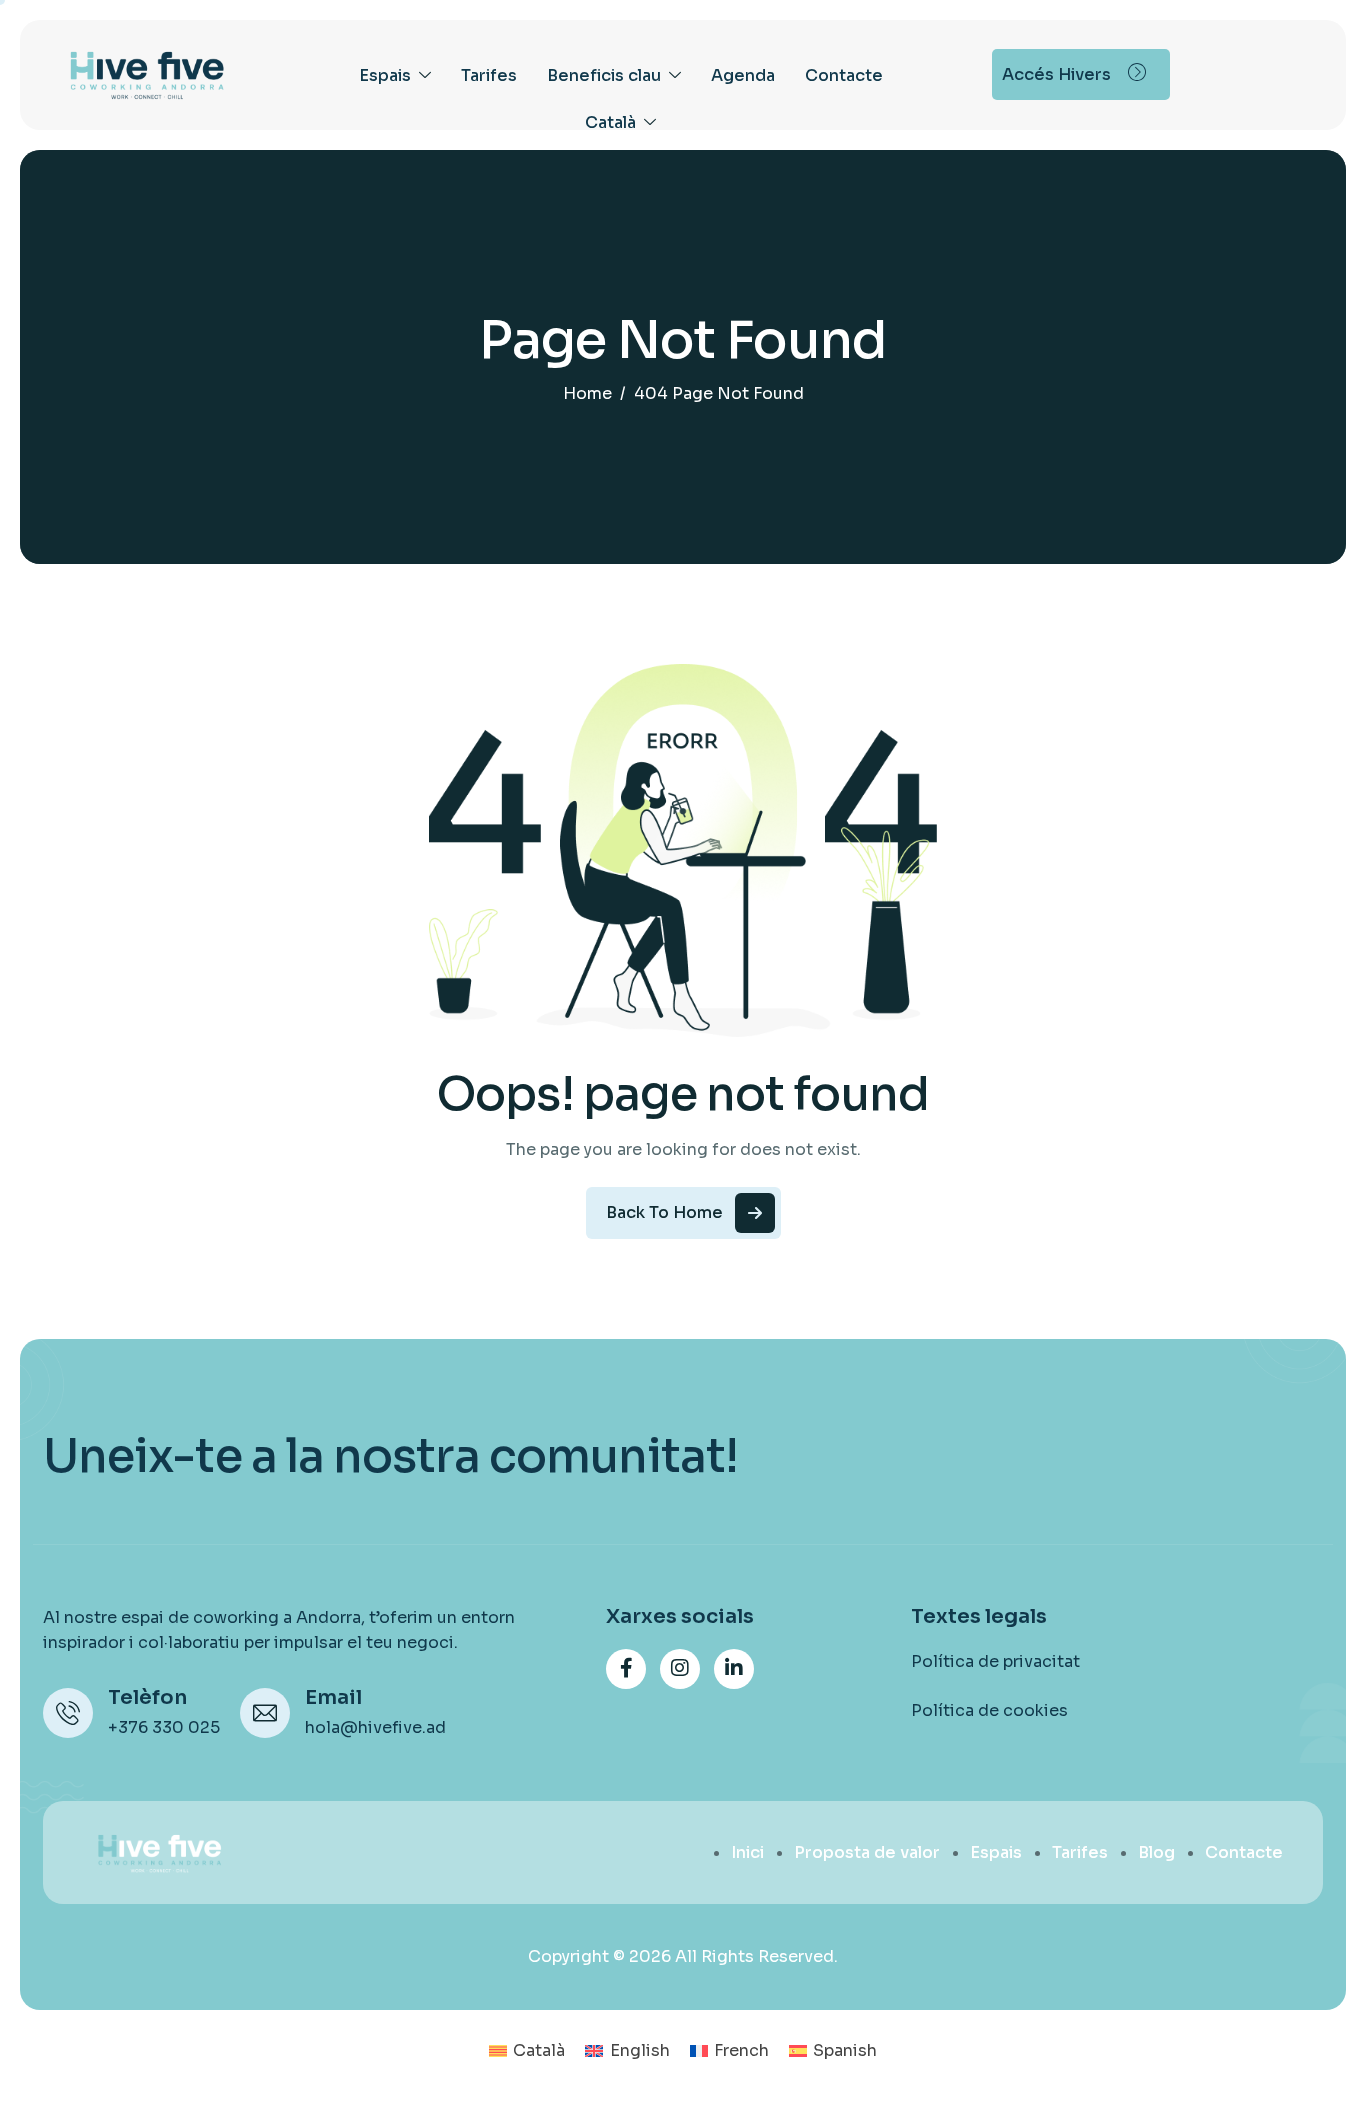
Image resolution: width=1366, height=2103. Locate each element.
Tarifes (489, 75)
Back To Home (664, 1212)
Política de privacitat (995, 1661)
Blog (1156, 1852)
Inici (747, 1852)
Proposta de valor (867, 1852)
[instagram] (680, 1669)
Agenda (743, 75)
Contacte (844, 75)
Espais (385, 75)
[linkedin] (734, 1669)
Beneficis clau (604, 75)
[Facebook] (626, 1669)
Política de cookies (989, 1710)
